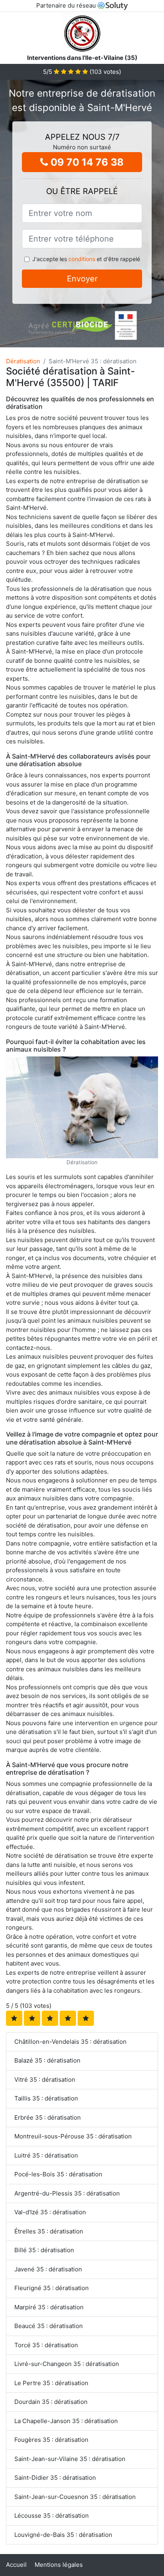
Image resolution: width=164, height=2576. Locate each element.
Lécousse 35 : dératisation (52, 2516)
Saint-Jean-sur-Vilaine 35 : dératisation (70, 2459)
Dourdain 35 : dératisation (51, 2402)
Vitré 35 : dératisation (45, 2080)
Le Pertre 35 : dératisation (51, 2383)
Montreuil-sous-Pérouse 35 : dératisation (73, 2136)
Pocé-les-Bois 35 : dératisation (58, 2174)
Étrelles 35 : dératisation (49, 2231)
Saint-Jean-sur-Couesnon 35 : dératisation (75, 2497)
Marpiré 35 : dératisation (49, 2307)
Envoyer (82, 279)
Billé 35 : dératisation (44, 2250)
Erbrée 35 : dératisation (48, 2117)
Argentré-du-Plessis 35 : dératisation (67, 2193)
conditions (82, 259)
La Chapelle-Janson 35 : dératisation (66, 2421)
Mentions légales (59, 2565)
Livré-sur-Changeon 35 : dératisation (67, 2364)
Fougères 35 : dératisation (51, 2440)
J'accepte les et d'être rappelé (86, 259)
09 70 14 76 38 (86, 162)
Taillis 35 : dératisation (46, 2098)
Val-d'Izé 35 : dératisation (50, 2212)
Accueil (16, 2565)
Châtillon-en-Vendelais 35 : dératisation (70, 2042)
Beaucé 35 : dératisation (49, 2326)
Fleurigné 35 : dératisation (52, 2288)
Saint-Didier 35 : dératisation (55, 2478)
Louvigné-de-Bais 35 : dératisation (63, 2535)
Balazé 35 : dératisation (47, 2060)
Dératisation (23, 361)
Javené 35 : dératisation (48, 2269)
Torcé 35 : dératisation (46, 2345)
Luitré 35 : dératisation (46, 2155)
